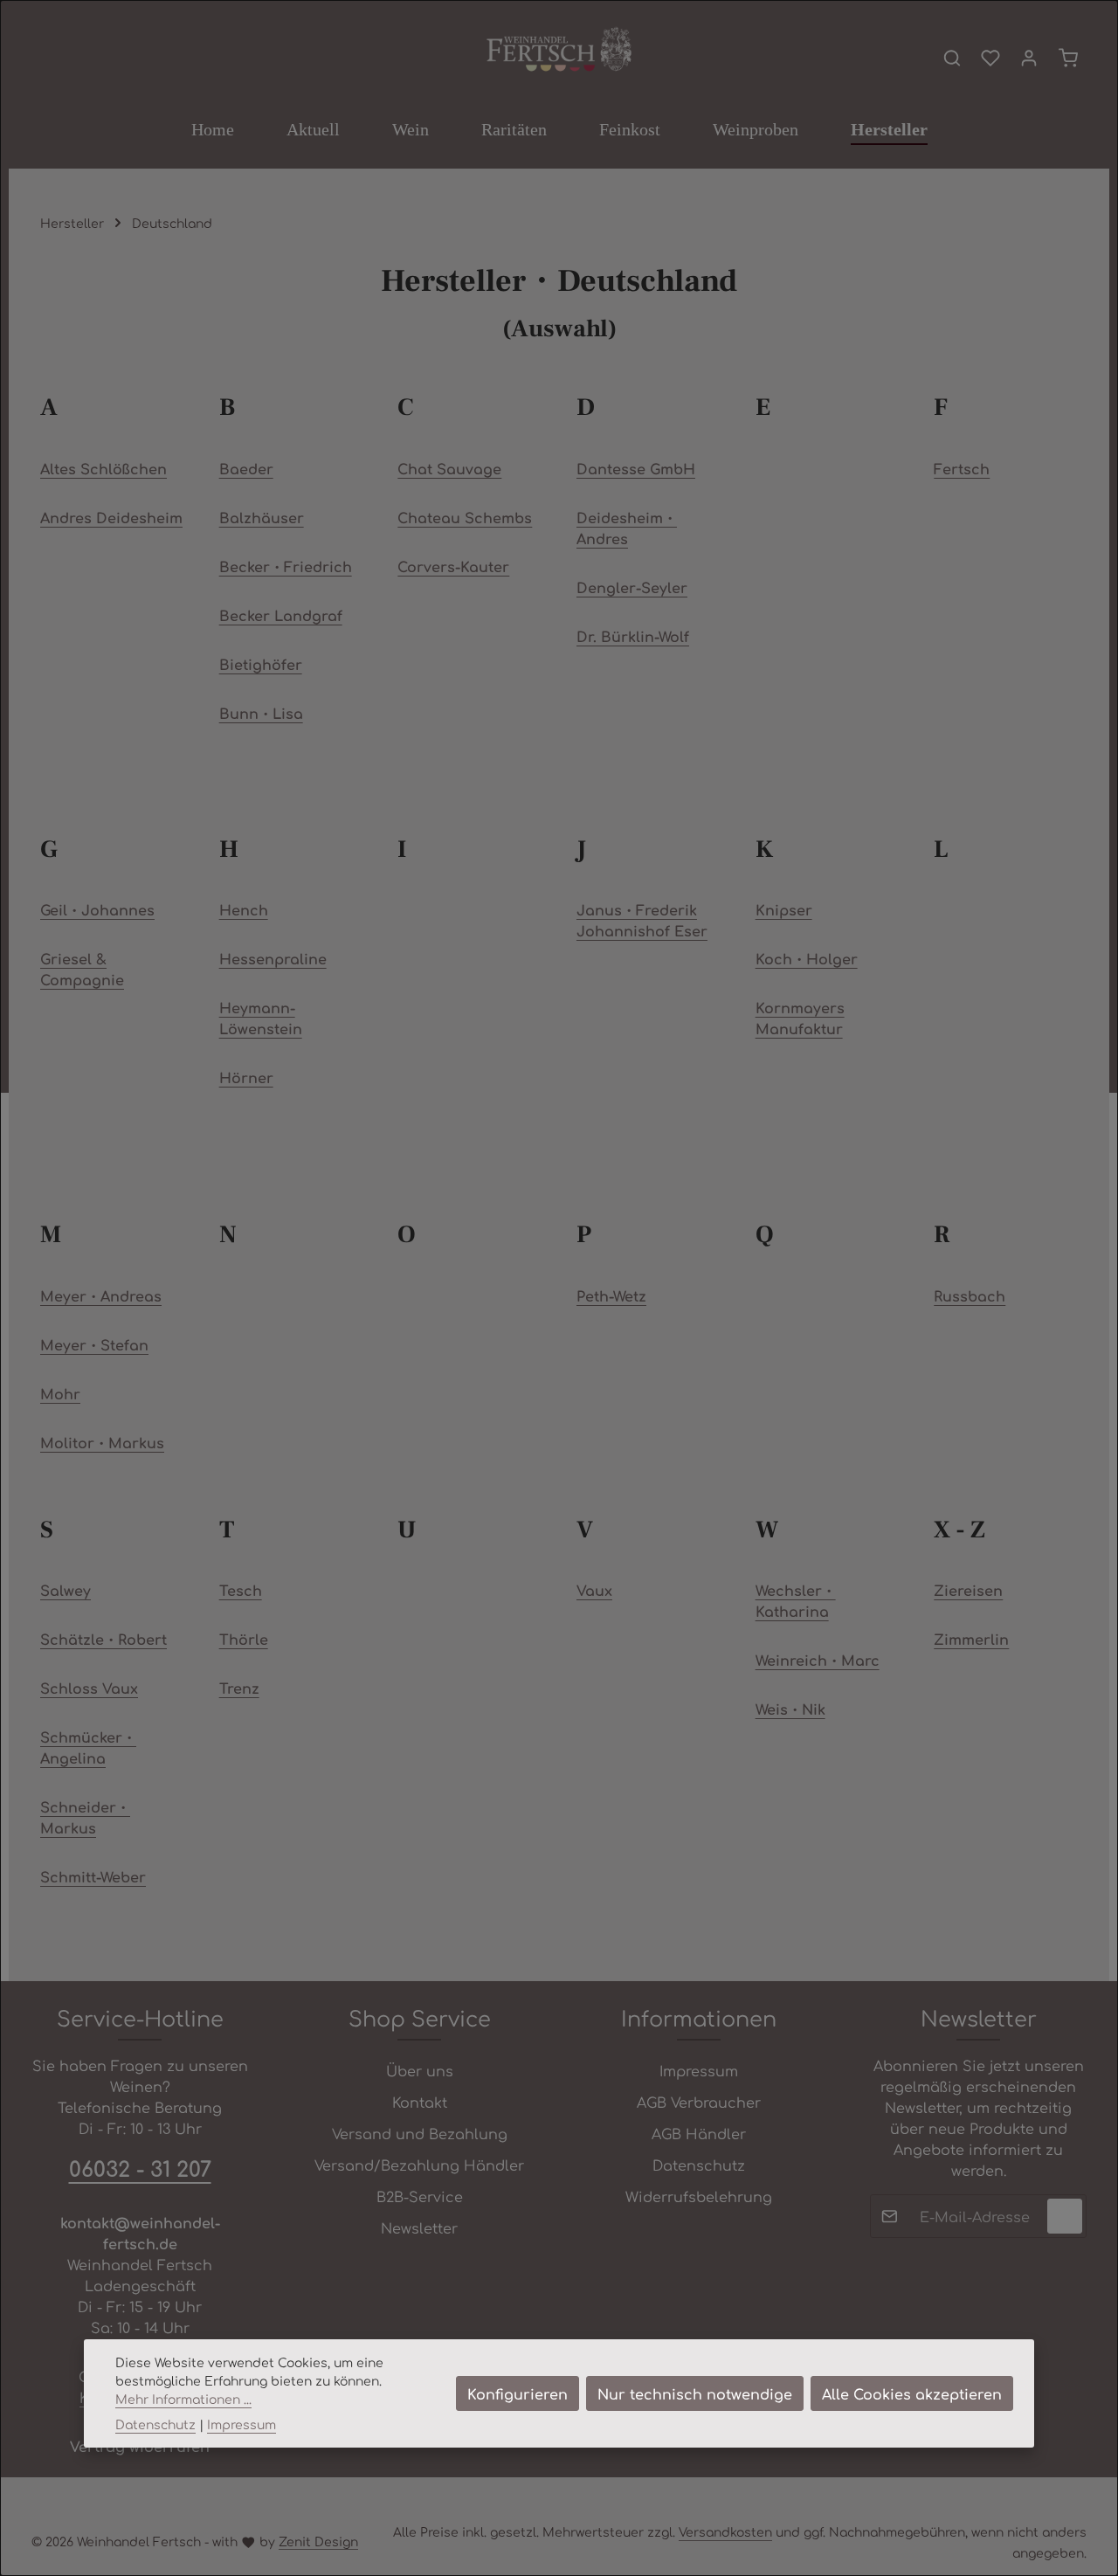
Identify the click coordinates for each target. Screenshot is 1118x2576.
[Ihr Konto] (1029, 58)
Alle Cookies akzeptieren (912, 2393)
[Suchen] (952, 58)
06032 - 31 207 (140, 2168)
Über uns (420, 2070)
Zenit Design (318, 2541)
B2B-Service (420, 2196)
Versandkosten (725, 2531)
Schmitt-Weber (93, 1876)
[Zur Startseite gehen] (559, 50)
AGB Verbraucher (699, 2102)
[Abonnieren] (1065, 2216)
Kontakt (420, 2102)
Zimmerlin (971, 1639)
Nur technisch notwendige (695, 2393)
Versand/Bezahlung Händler (419, 2165)
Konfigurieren (518, 2393)
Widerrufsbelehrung (699, 2196)
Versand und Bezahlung (420, 2133)
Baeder (246, 468)
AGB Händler (699, 2133)
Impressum (699, 2070)
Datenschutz (699, 2165)
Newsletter (419, 2227)
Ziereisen (968, 1590)
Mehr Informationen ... (183, 2399)
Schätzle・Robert (104, 1639)
